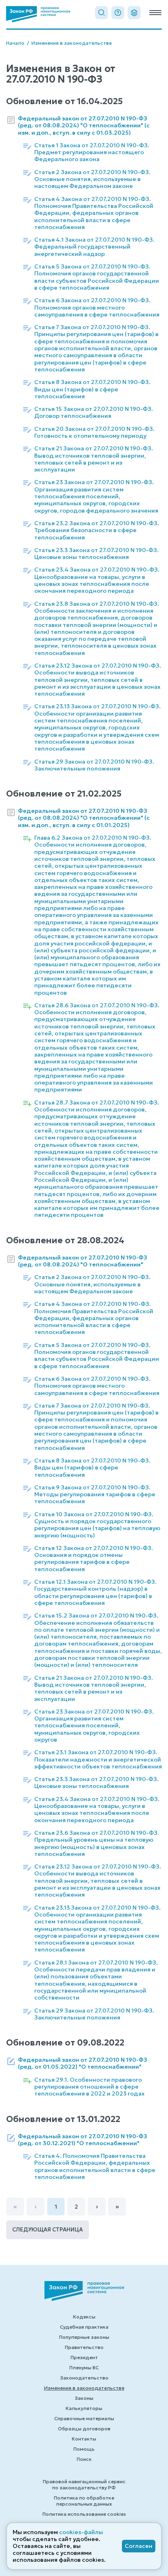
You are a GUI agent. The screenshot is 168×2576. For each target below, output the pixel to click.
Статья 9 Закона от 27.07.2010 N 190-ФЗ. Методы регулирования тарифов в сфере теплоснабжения (95, 1495)
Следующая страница (48, 2230)
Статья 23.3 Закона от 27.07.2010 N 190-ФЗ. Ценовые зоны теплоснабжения (96, 554)
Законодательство (84, 2378)
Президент (84, 2357)
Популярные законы (84, 2337)
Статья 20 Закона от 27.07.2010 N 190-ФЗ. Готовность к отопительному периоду (94, 432)
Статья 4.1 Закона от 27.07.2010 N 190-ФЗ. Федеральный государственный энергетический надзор (94, 247)
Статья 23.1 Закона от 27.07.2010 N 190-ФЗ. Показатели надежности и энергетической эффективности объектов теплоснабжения (98, 1760)
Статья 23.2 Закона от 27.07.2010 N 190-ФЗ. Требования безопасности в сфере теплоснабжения (97, 530)
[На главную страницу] (38, 14)
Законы (84, 2398)
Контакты (84, 2439)
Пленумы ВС (84, 2368)
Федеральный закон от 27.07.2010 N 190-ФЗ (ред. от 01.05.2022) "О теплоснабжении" (83, 2063)
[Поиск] (102, 13)
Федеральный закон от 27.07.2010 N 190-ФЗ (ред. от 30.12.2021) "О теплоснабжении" (83, 2140)
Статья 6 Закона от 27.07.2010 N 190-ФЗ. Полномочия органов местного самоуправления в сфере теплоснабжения (97, 308)
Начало (15, 43)
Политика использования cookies (84, 2514)
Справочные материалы (84, 2418)
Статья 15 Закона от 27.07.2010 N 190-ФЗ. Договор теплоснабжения (94, 413)
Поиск (84, 2459)
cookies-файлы (81, 2532)
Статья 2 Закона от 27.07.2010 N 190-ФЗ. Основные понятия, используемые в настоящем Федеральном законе (92, 179)
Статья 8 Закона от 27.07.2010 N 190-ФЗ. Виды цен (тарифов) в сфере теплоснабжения (92, 389)
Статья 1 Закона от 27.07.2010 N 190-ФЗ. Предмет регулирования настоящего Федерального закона (92, 153)
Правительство (84, 2347)
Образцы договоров (84, 2429)
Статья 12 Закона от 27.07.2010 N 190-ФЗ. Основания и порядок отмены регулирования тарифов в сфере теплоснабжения (94, 1559)
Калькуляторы (84, 2408)
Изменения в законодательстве (72, 43)
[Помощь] (118, 13)
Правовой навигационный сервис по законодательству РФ (84, 2484)
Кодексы (84, 2317)
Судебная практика (84, 2327)
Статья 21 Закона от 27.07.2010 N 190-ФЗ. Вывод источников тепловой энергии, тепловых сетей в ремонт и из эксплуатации (94, 459)
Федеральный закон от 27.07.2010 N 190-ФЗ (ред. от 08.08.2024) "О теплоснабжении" (83, 1261)
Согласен (139, 2546)
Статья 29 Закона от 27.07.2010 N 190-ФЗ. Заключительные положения (94, 765)
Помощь (84, 2449)
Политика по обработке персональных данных (84, 2501)
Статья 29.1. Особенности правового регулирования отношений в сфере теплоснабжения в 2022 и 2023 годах (90, 2087)
